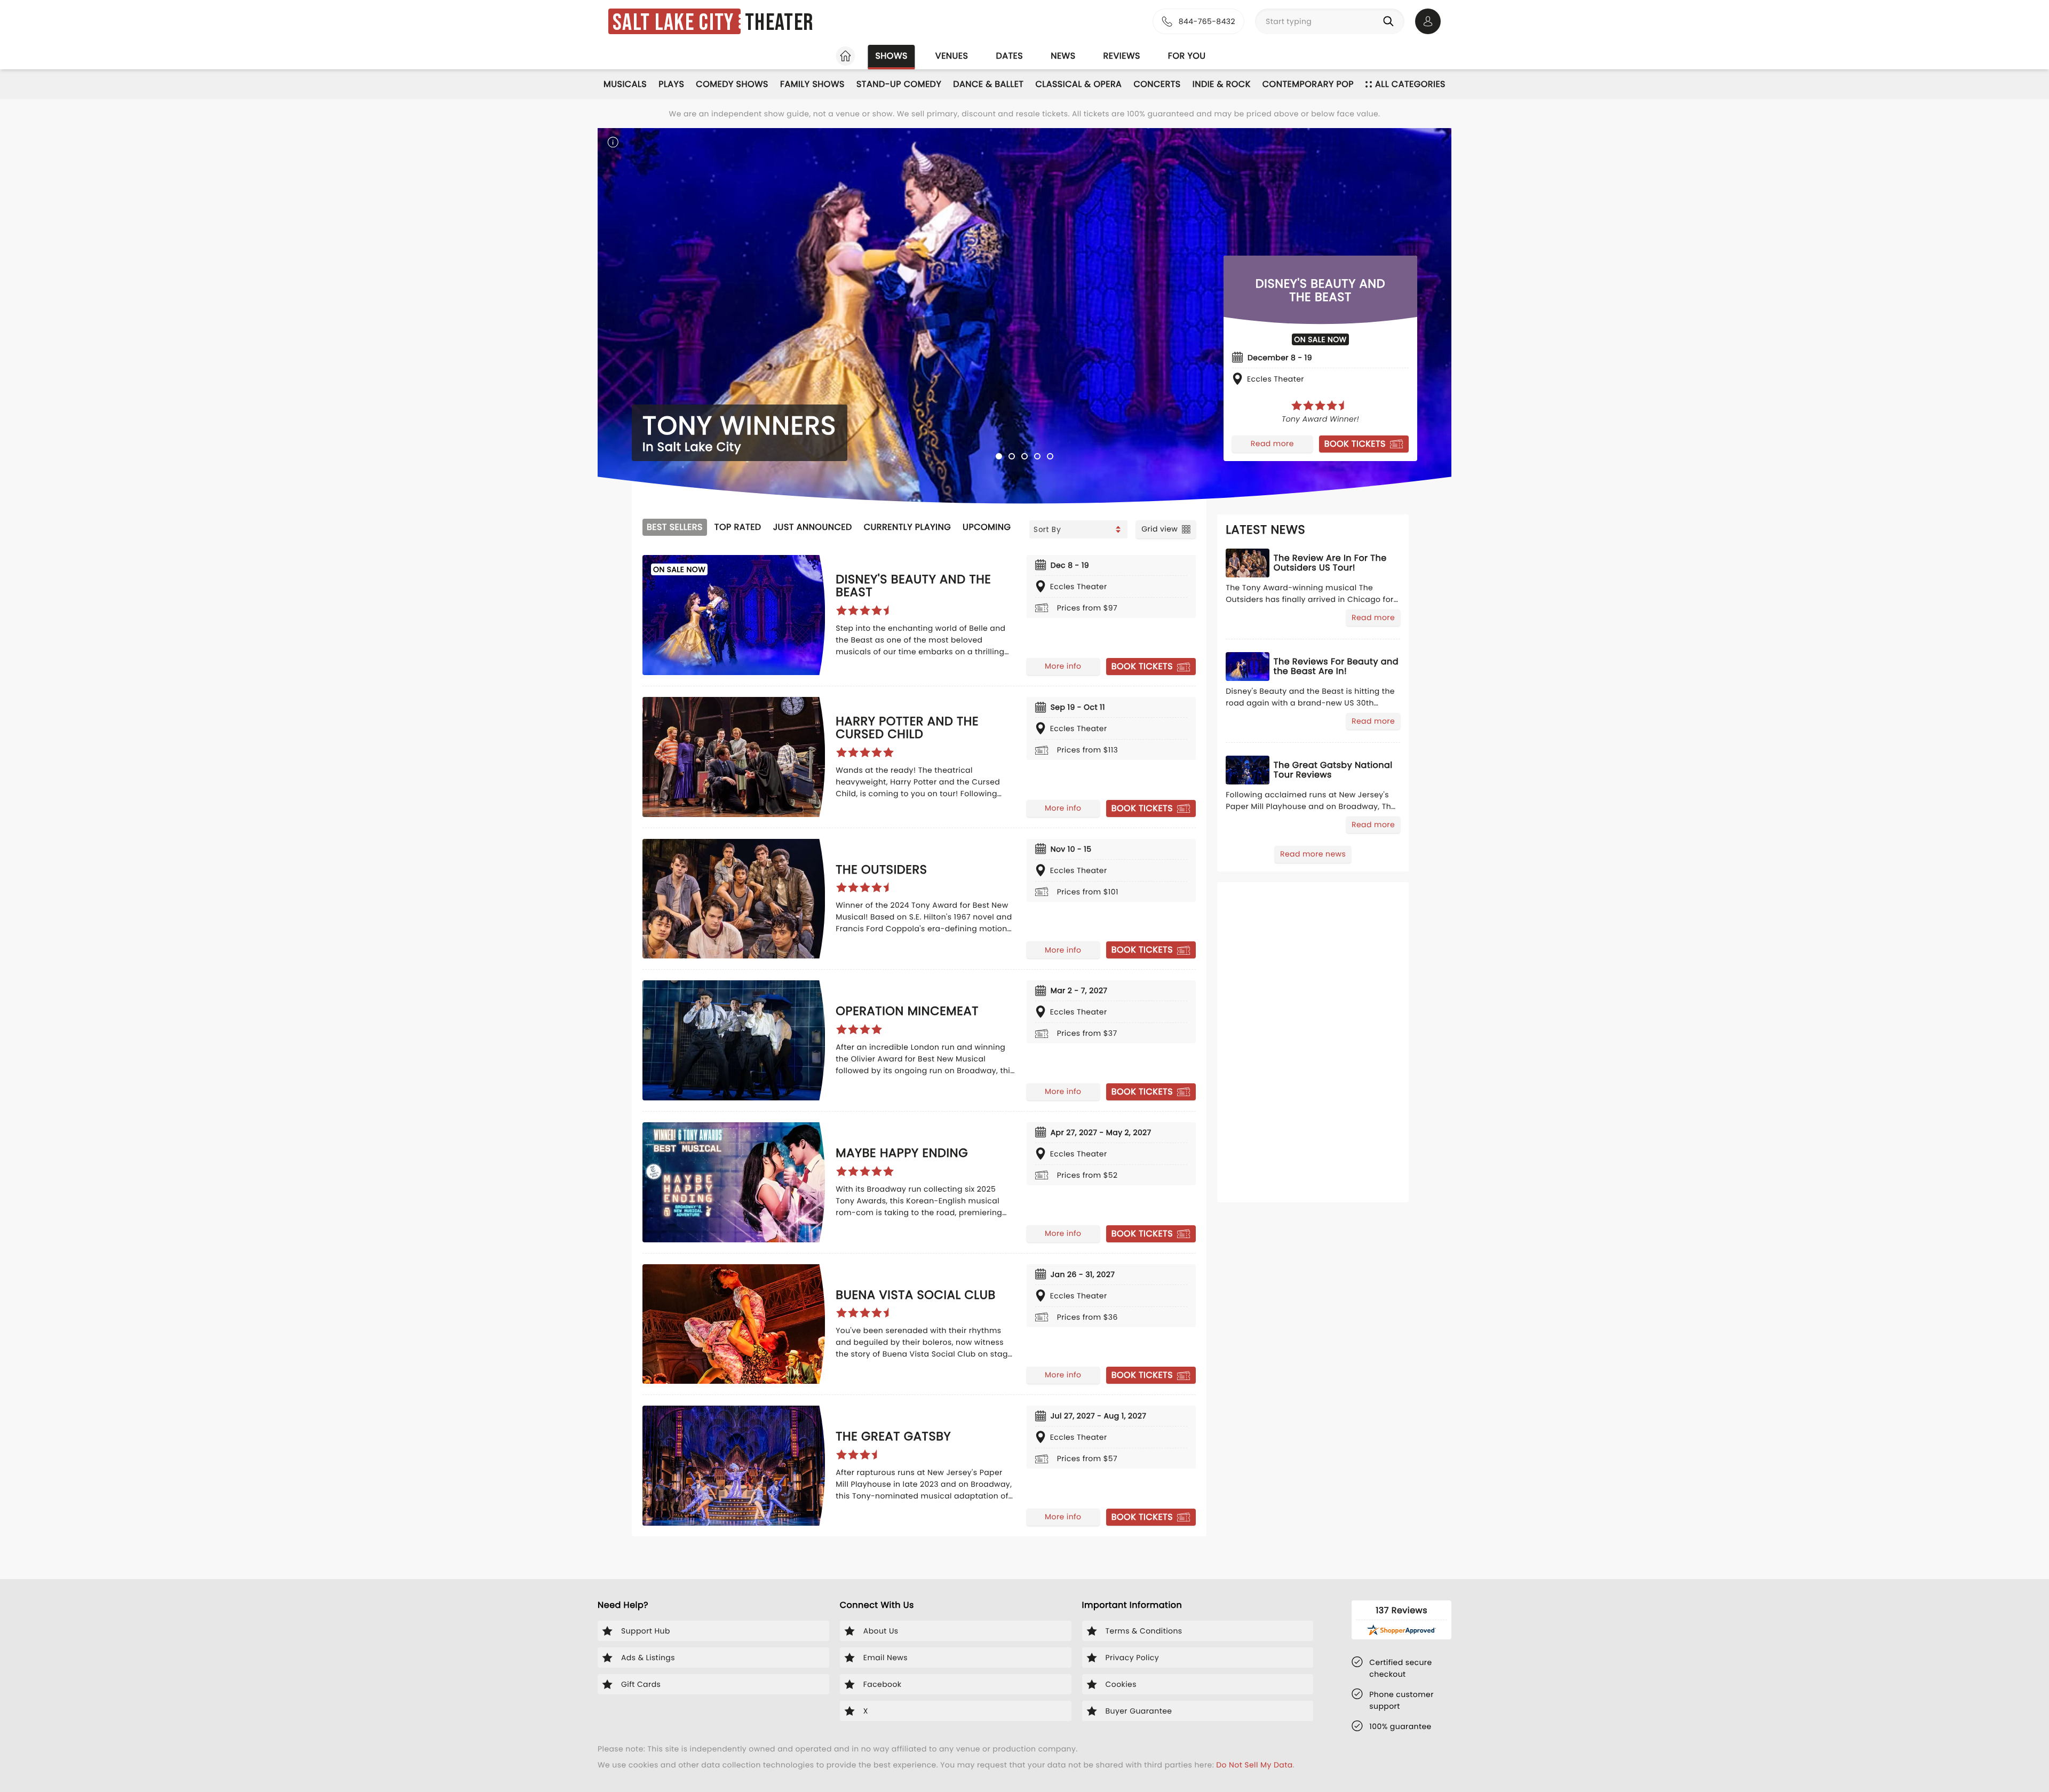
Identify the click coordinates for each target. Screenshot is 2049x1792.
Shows (891, 56)
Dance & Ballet (988, 84)
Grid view (1159, 529)
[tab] (999, 456)
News (1063, 56)
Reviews (1122, 56)
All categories (1410, 84)
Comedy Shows (732, 84)
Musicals (625, 84)
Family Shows (812, 84)
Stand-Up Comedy (899, 84)
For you (1187, 56)
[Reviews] (1320, 406)
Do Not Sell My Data (1254, 1765)
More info (1063, 666)
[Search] (1391, 21)
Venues (952, 56)
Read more (1272, 443)
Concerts (1157, 84)
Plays (671, 84)
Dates (1009, 56)
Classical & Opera (1078, 84)
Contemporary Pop (1308, 84)
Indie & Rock (1222, 84)
